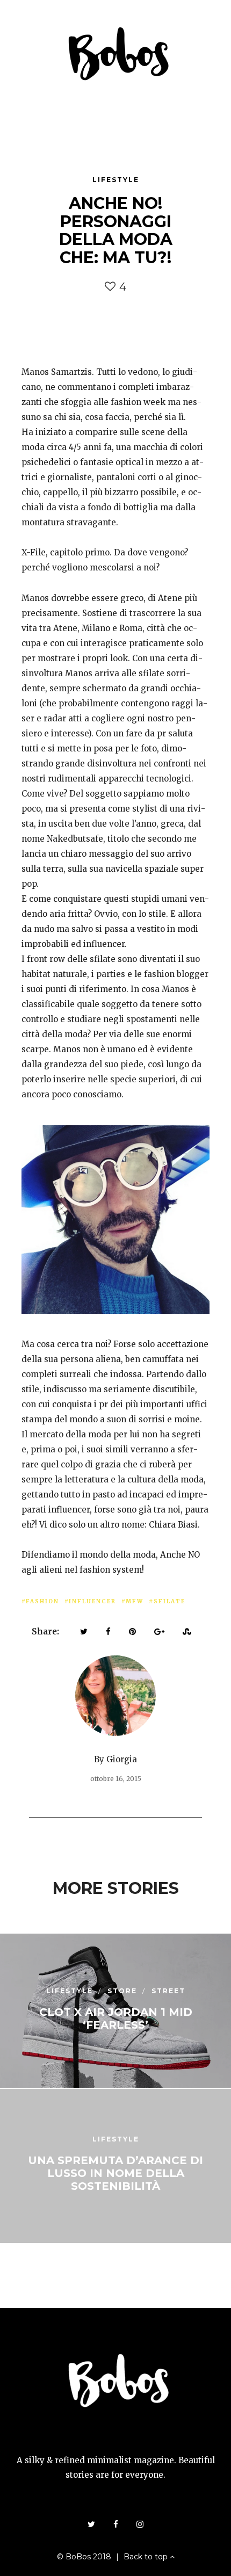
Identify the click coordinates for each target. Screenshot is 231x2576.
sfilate (169, 1601)
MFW (135, 1601)
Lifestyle (116, 180)
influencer (92, 1601)
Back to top (147, 2557)
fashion (42, 1601)
